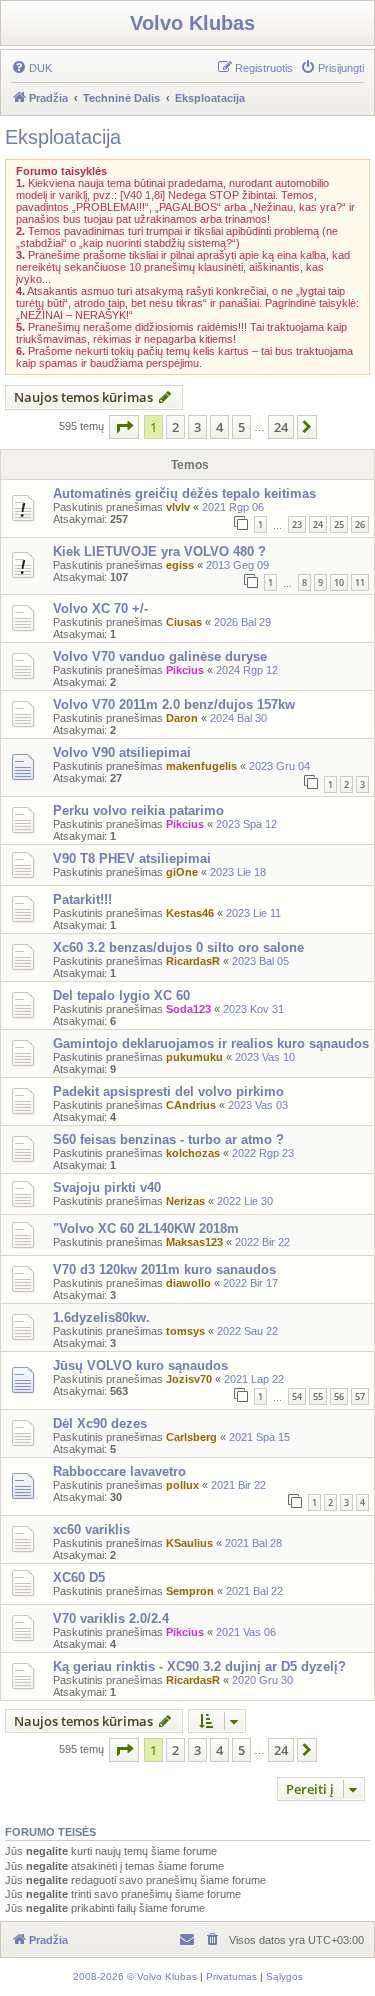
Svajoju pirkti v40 (107, 1187)
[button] (124, 427)
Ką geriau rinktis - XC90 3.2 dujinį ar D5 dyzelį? (199, 1666)
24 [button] (281, 427)
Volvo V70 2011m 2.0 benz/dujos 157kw (174, 704)
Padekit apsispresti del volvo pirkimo (168, 1091)
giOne (182, 872)
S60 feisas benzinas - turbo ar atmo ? (168, 1139)
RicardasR (193, 961)
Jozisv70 (189, 1379)
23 (297, 524)
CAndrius (191, 1105)
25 (339, 524)
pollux (182, 1485)
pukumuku (194, 1057)
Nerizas (185, 1201)
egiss (180, 565)
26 (360, 524)
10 (339, 582)
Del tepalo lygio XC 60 (121, 995)
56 (339, 1396)
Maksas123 (194, 1242)
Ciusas (184, 622)
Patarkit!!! (82, 899)
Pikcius (185, 670)
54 (297, 1396)
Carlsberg (191, 1437)
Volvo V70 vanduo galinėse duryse (160, 656)
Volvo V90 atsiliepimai (122, 752)
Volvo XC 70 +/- (100, 608)
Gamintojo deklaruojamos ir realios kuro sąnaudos (211, 1043)
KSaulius (189, 1543)
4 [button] (219, 427)
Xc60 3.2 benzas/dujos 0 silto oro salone (178, 947)
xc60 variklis (91, 1529)
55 (318, 1396)
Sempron (190, 1591)
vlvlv (178, 507)
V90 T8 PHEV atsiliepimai (132, 858)
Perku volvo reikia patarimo (138, 810)
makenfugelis (201, 766)
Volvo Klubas (192, 23)
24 (318, 524)
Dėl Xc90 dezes (100, 1423)
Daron (182, 718)
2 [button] (175, 427)
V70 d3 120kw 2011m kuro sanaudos (164, 1269)
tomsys (185, 1331)
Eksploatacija (63, 137)
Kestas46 (190, 913)
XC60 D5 (79, 1577)
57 (360, 1396)
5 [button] (241, 427)
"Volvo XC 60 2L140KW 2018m (146, 1228)
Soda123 (188, 1009)
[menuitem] (31, 68)
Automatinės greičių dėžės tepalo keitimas (184, 493)
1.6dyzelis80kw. (101, 1317)
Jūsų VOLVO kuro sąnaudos (140, 1365)
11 (360, 582)
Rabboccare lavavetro (119, 1471)
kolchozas (193, 1153)
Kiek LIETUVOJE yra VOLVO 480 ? (159, 551)
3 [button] (197, 427)
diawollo (188, 1283)
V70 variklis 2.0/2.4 (111, 1618)
